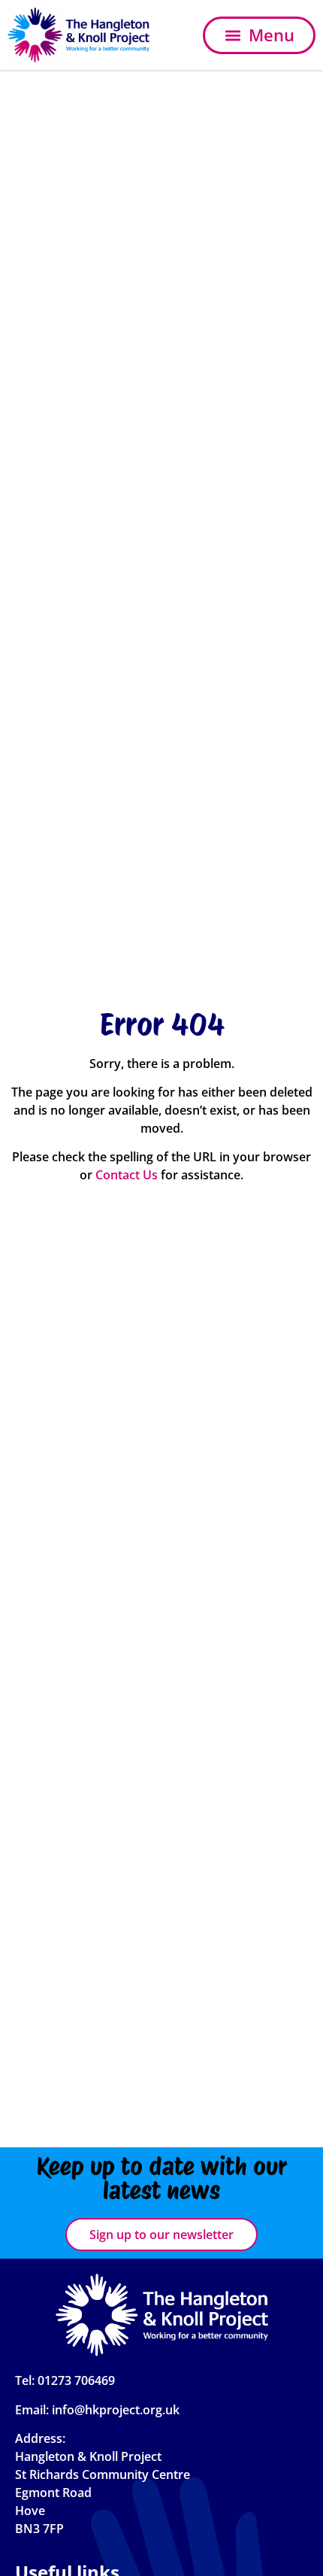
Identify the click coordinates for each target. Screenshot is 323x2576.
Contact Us (127, 1175)
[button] (259, 35)
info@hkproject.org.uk (116, 2410)
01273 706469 (76, 2380)
